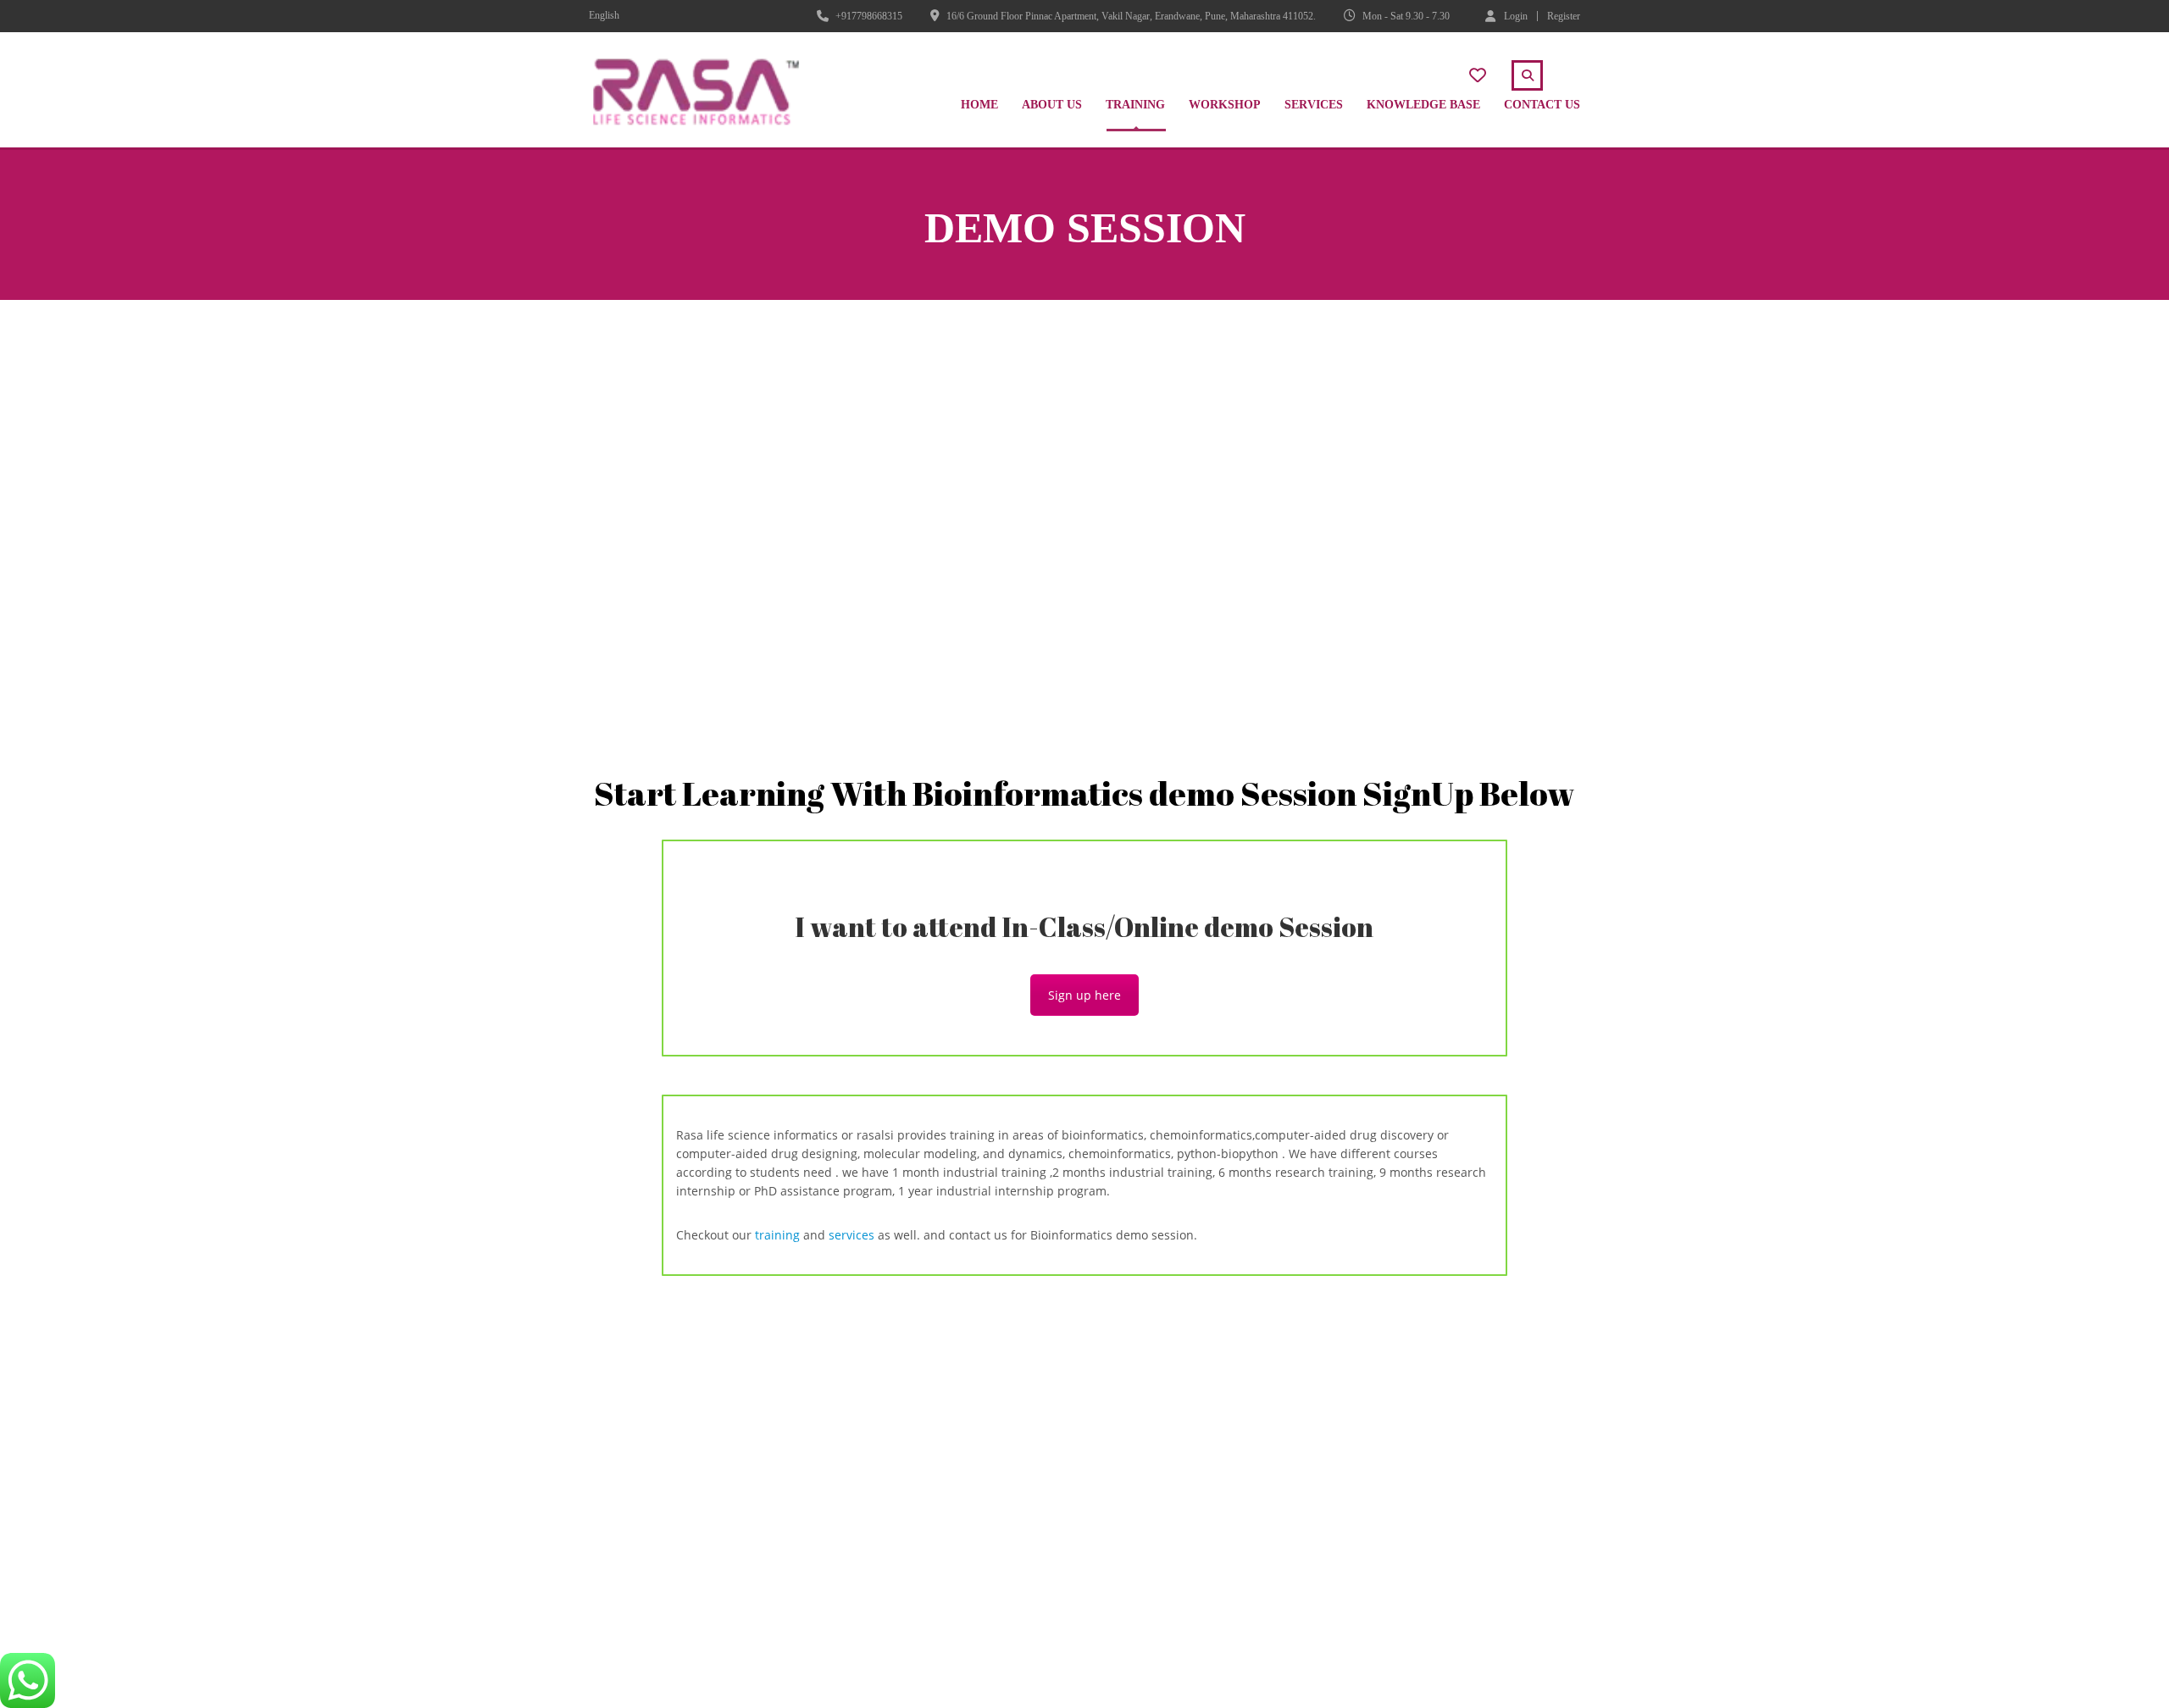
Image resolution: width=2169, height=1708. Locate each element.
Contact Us (1542, 105)
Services (1314, 105)
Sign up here (1084, 995)
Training (1135, 105)
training (777, 1235)
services (850, 1235)
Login (1516, 16)
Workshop (1225, 105)
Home (979, 105)
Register (1564, 16)
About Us (1052, 105)
